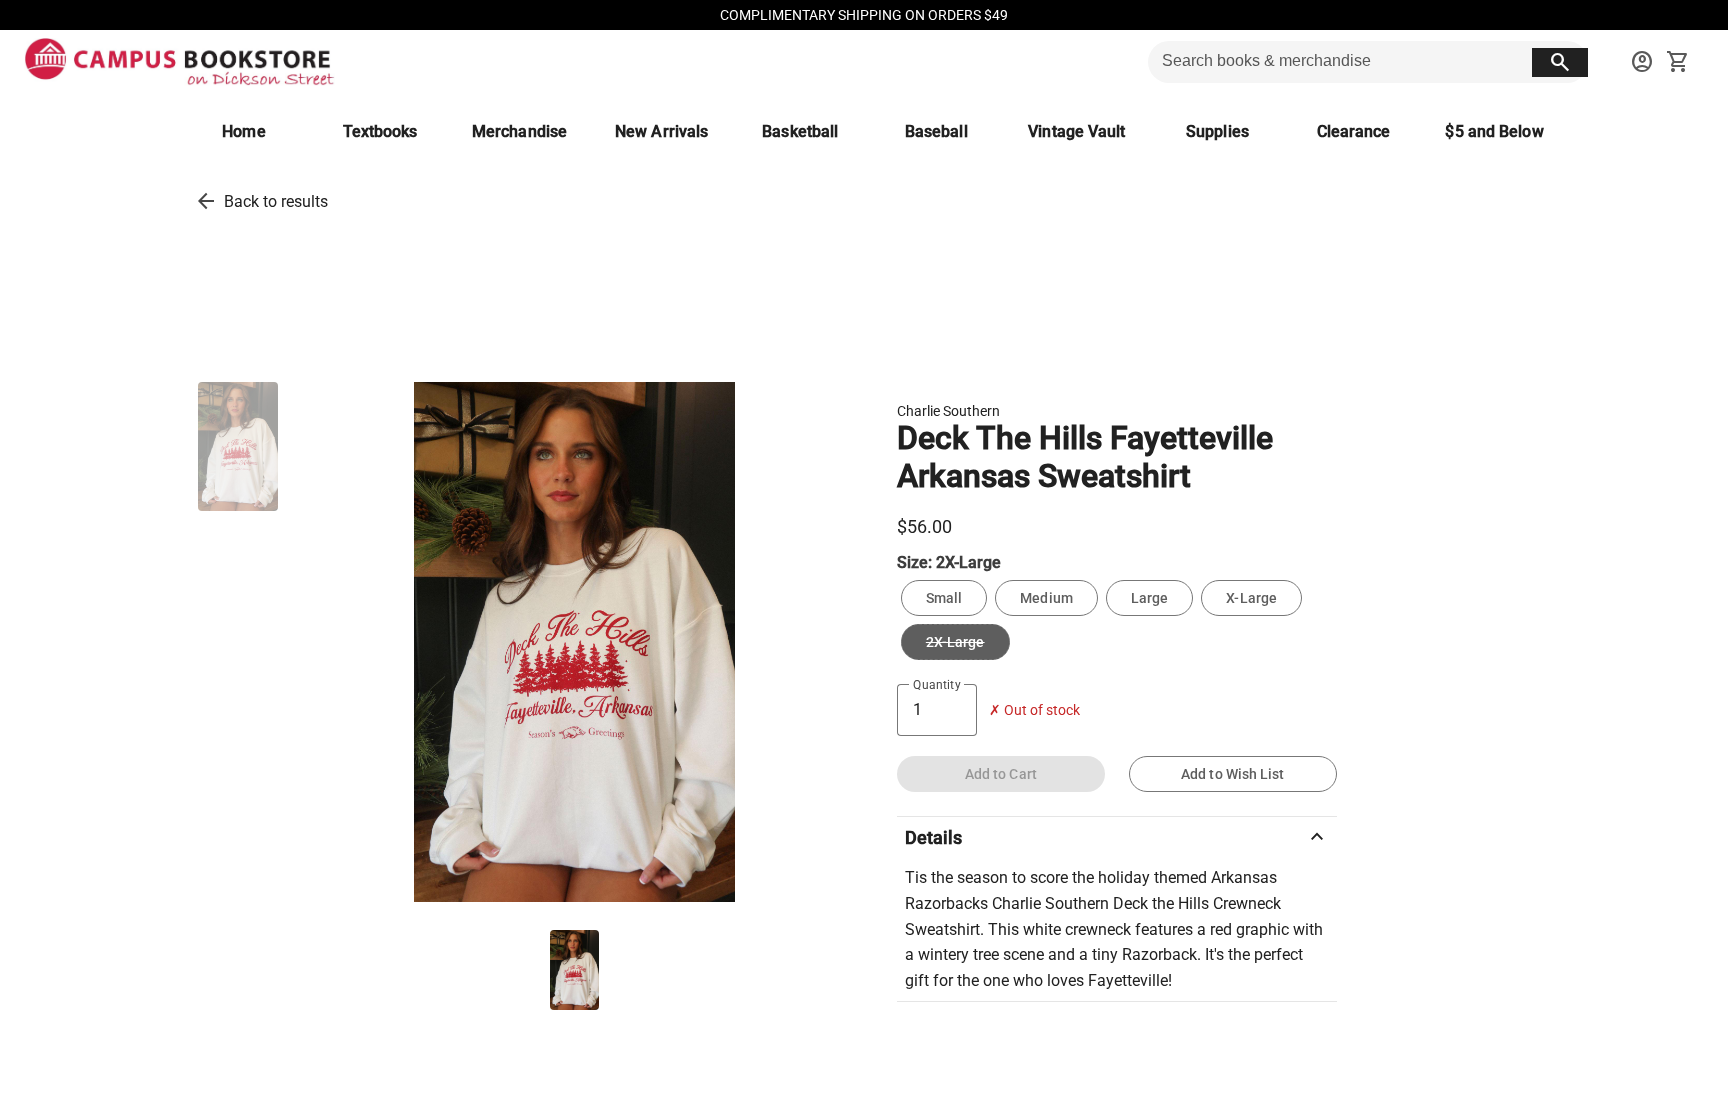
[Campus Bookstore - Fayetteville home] (179, 62)
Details (1117, 837)
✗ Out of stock (1034, 710)
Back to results (276, 201)
